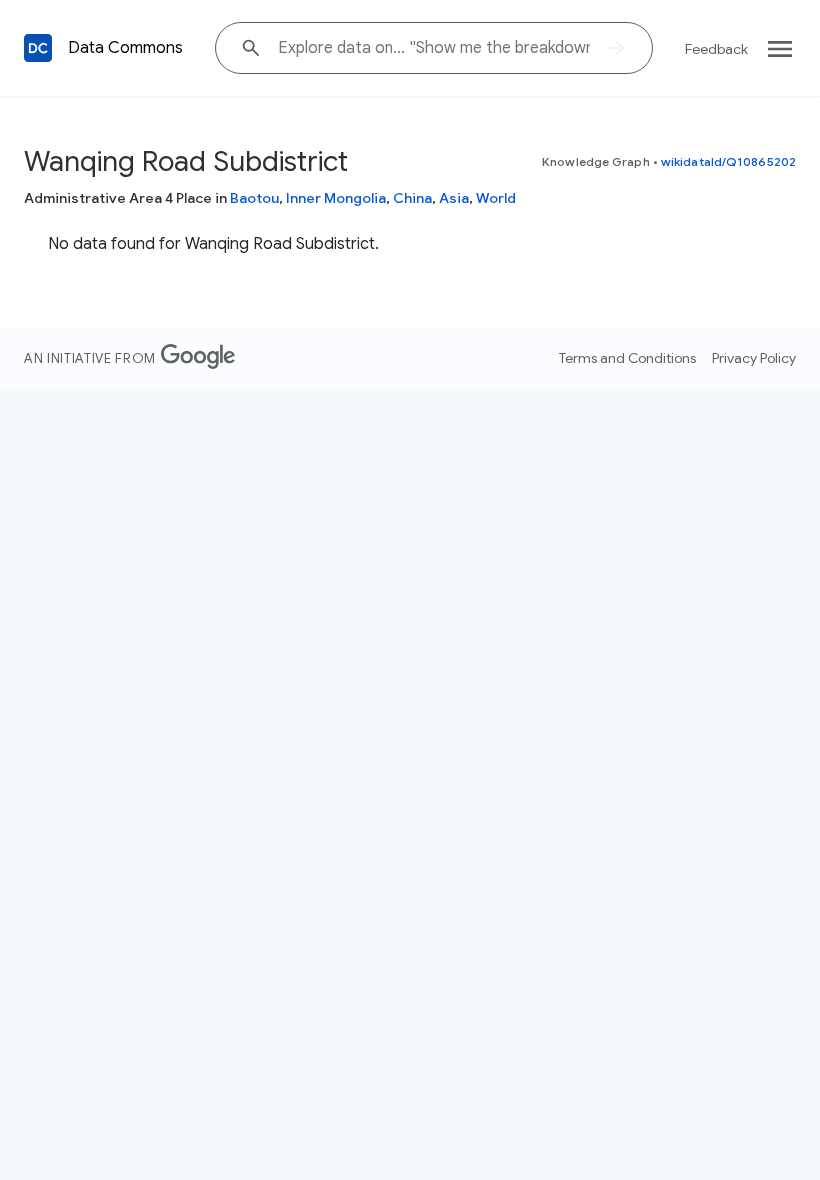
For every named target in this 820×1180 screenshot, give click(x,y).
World (496, 198)
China (412, 198)
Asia (454, 198)
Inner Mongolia (336, 198)
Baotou (254, 198)
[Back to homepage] (38, 48)
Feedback (716, 49)
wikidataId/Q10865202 (728, 161)
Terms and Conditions (627, 358)
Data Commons (125, 48)
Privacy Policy (754, 358)
